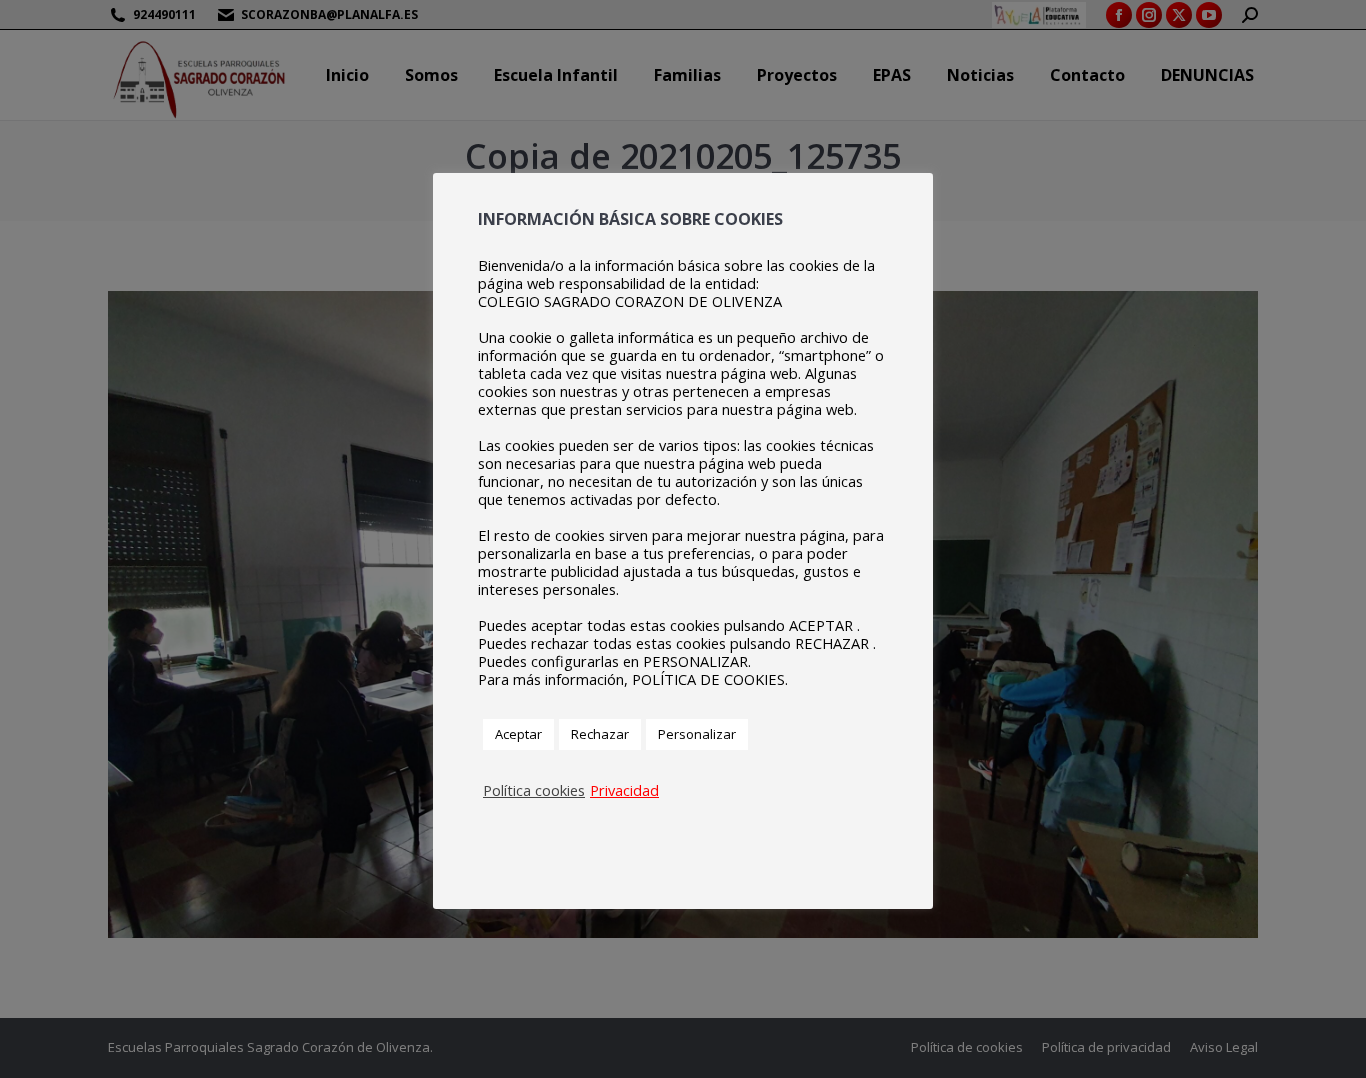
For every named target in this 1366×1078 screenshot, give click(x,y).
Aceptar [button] (518, 734)
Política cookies (534, 790)
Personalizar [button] (697, 734)
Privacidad (624, 790)
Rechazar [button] (600, 734)
